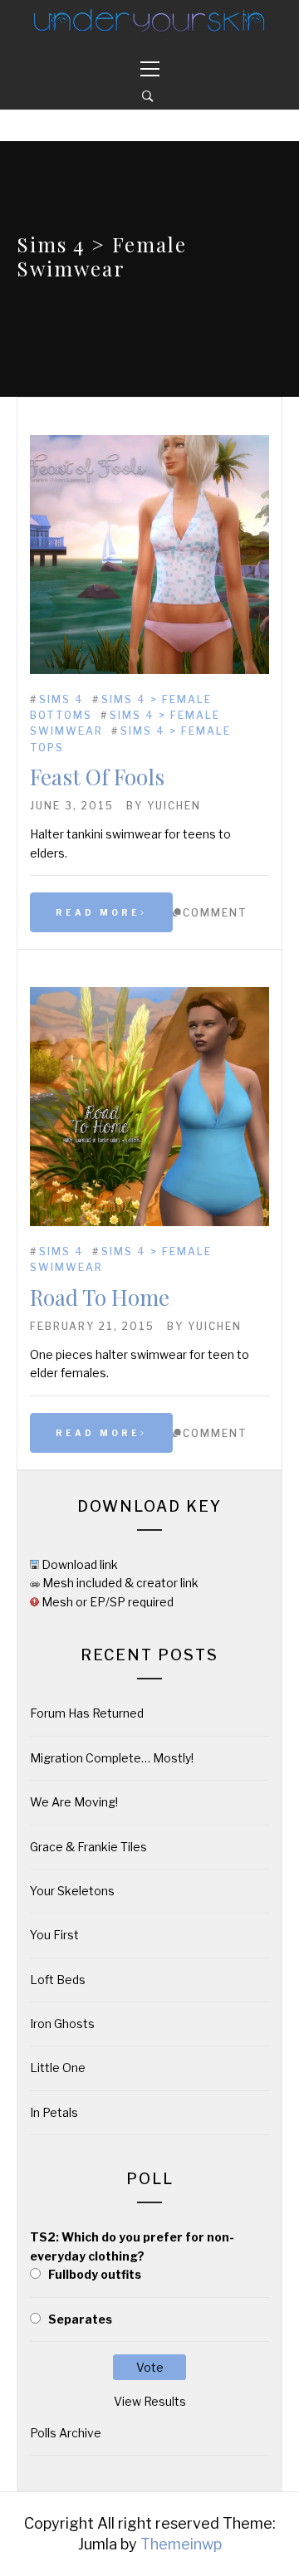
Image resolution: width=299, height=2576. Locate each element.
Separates (80, 2319)
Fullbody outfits (95, 2274)
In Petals (54, 2112)
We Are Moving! (74, 1802)
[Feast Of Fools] (149, 670)
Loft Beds (58, 1980)
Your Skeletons (72, 1891)
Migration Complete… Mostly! (112, 1758)
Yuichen (174, 806)
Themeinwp (181, 2544)
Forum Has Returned (87, 1713)
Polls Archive (66, 2433)
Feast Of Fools (97, 777)
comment (215, 913)
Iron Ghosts (62, 2024)
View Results (150, 2401)
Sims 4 (61, 699)
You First (54, 1935)
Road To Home (100, 1297)
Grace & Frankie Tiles (88, 1847)
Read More (98, 912)
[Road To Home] (149, 1222)
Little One (58, 2068)
